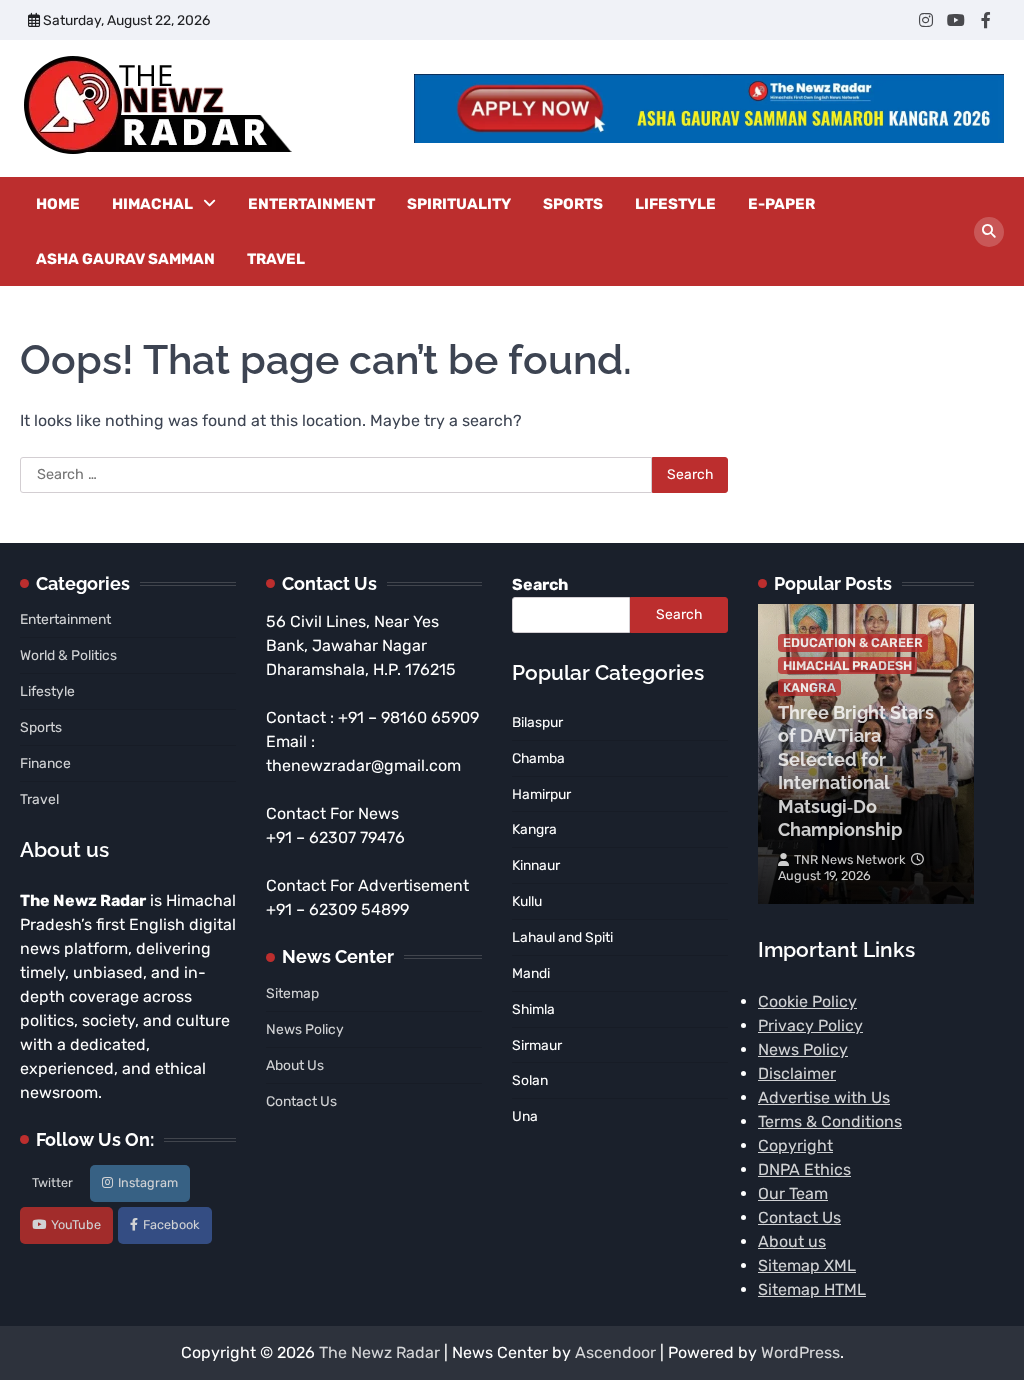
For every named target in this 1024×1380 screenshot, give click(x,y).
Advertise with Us (824, 1097)
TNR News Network (850, 859)
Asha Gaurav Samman (125, 259)
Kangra (809, 687)
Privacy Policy (810, 1025)
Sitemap (292, 993)
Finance (45, 763)
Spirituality (459, 204)
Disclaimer (797, 1073)
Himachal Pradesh (847, 665)
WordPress (800, 1352)
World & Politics (68, 655)
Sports (573, 204)
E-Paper (781, 204)
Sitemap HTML (812, 1289)
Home (58, 204)
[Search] (989, 232)
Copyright (795, 1145)
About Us (295, 1065)
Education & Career (853, 642)
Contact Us (301, 1101)
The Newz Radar (379, 1352)
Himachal (152, 204)
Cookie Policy (807, 1001)
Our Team (793, 1193)
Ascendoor (615, 1352)
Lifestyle (675, 204)
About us (792, 1241)
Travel (276, 259)
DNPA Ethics (804, 1169)
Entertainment (311, 204)
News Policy (305, 1029)
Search (540, 584)
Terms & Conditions (830, 1121)
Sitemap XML (807, 1265)
